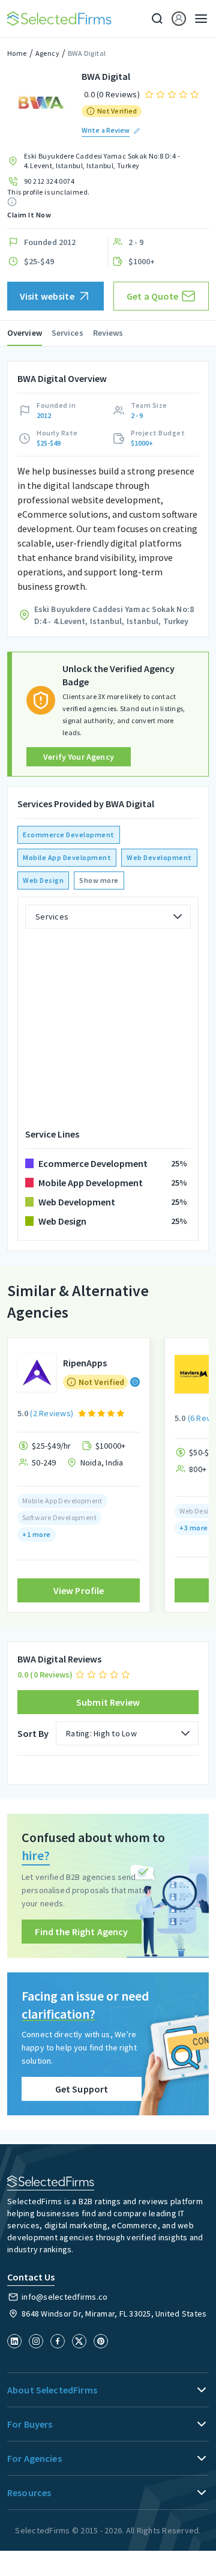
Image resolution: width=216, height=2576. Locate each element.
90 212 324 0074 (49, 181)
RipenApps (85, 1363)
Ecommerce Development (69, 835)
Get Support (82, 2089)
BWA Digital (87, 53)
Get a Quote (153, 296)
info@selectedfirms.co (64, 2297)
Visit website (47, 296)
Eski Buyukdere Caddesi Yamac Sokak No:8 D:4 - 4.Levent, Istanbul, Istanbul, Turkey (102, 161)
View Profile (79, 1590)
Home (17, 53)
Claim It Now (29, 215)
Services (67, 333)
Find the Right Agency (81, 1932)
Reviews (108, 333)
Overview (25, 333)
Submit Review (108, 1702)
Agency (47, 53)
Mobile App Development (67, 857)
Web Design (43, 880)
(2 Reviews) (52, 1413)
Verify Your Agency (79, 757)
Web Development (159, 857)
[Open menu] (197, 19)
